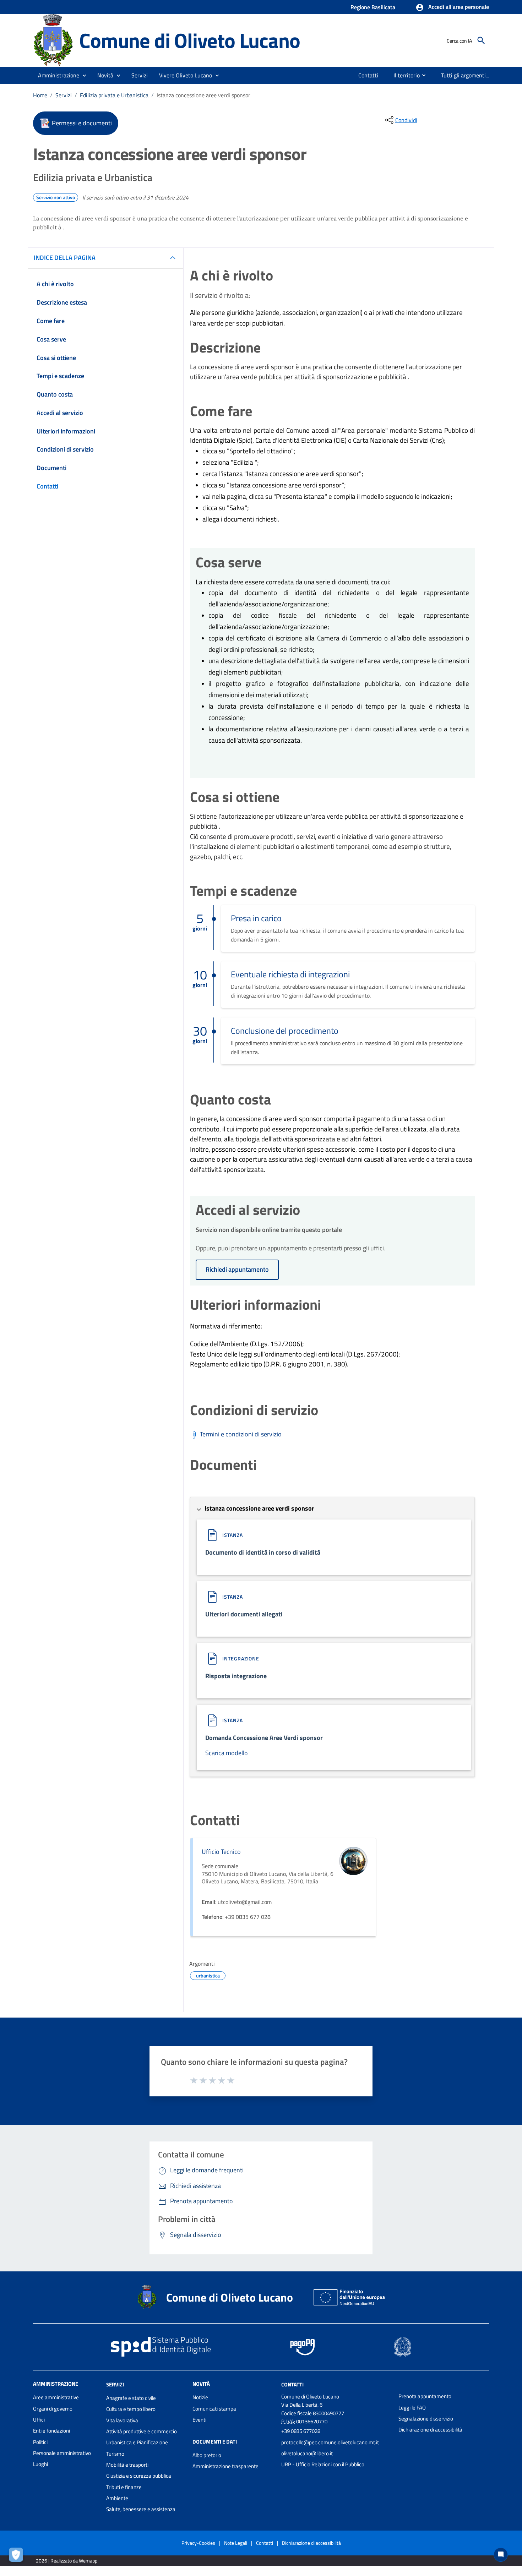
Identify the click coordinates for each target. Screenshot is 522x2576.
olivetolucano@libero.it (307, 2453)
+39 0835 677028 (301, 2431)
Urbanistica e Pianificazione (137, 2442)
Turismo (115, 2454)
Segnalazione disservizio (426, 2419)
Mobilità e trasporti (127, 2465)
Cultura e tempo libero (131, 2409)
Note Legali (236, 2543)
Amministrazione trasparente (225, 2466)
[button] (452, 7)
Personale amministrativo (62, 2453)
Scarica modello (227, 1753)
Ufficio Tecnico (221, 1852)
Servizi (64, 95)
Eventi (199, 2420)
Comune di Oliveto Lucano (189, 40)
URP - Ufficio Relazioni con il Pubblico (323, 2464)
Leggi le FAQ (412, 2408)
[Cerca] (481, 40)
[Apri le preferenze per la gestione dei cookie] (18, 2556)
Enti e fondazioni (51, 2431)
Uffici (39, 2420)
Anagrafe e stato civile (131, 2398)
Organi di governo (53, 2409)
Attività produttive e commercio (142, 2431)
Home (40, 95)
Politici (40, 2442)
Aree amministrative (56, 2397)
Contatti (292, 2384)
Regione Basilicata (373, 7)
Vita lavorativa (122, 2420)
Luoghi (40, 2464)
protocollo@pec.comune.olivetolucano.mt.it (330, 2442)
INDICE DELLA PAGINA (65, 258)
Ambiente (117, 2498)
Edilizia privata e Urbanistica (114, 95)
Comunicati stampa (214, 2409)
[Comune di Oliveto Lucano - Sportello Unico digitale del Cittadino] (53, 40)
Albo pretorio (207, 2455)
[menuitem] (368, 75)
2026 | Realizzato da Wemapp (67, 2561)
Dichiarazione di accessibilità (430, 2430)
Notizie (200, 2397)
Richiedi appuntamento (237, 1269)
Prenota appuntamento (425, 2396)
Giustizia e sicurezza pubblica (139, 2476)
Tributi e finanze (124, 2487)
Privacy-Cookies (198, 2543)
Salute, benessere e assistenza (141, 2509)
